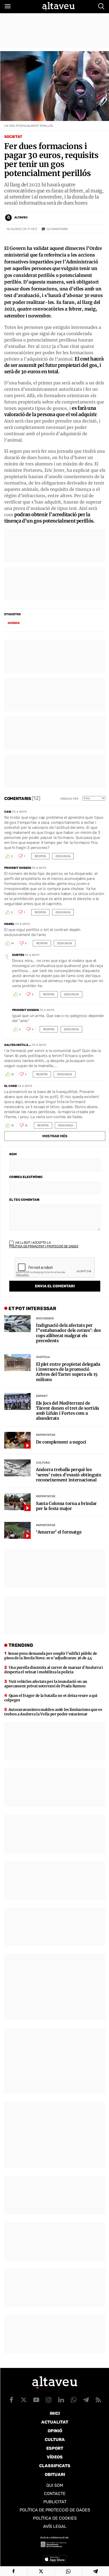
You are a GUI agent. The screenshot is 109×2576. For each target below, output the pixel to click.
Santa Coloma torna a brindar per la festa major (66, 1506)
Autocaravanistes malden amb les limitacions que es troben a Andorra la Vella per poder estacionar (53, 1712)
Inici (55, 2413)
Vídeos (55, 2457)
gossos (14, 623)
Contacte (55, 2494)
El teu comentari (24, 1200)
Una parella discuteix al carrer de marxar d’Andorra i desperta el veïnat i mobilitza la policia (54, 1670)
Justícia (43, 1357)
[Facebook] (14, 2571)
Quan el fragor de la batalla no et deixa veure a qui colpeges (51, 1698)
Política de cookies (55, 2518)
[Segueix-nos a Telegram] (86, 2400)
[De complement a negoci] (17, 1440)
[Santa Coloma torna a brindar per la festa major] (17, 1502)
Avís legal (55, 2526)
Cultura (43, 1463)
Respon (40, 856)
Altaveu (21, 217)
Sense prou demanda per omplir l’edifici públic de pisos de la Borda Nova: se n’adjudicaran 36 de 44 (51, 1656)
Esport (42, 1396)
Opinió (55, 2431)
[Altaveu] (58, 6)
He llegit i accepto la (44, 1244)
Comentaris (57, 229)
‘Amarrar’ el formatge (59, 1532)
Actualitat (55, 2422)
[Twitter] (41, 2571)
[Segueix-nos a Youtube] (36, 2400)
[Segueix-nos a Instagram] (49, 2400)
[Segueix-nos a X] (24, 2400)
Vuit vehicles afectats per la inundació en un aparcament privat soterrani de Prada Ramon (46, 1684)
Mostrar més (55, 1136)
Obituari (55, 2474)
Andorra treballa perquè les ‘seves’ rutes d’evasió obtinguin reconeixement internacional (69, 1475)
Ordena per (69, 799)
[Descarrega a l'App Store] (55, 2559)
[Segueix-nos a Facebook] (11, 2400)
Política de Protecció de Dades (55, 2510)
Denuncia (63, 856)
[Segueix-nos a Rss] (98, 2400)
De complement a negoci (61, 1442)
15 (12, 1126)
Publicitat (55, 2502)
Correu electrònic (26, 1177)
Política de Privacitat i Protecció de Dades (44, 1246)
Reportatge (46, 1435)
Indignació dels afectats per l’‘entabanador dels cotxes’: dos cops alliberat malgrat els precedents (68, 1333)
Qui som (55, 2485)
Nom (13, 1154)
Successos (45, 1318)
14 (12, 943)
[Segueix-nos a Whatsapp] (74, 2400)
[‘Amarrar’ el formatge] (17, 1530)
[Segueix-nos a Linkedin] (61, 2400)
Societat (13, 137)
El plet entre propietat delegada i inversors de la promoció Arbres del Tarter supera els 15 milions (68, 1372)
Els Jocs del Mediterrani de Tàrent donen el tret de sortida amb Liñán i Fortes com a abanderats (67, 1411)
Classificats (55, 2466)
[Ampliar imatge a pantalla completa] (98, 61)
